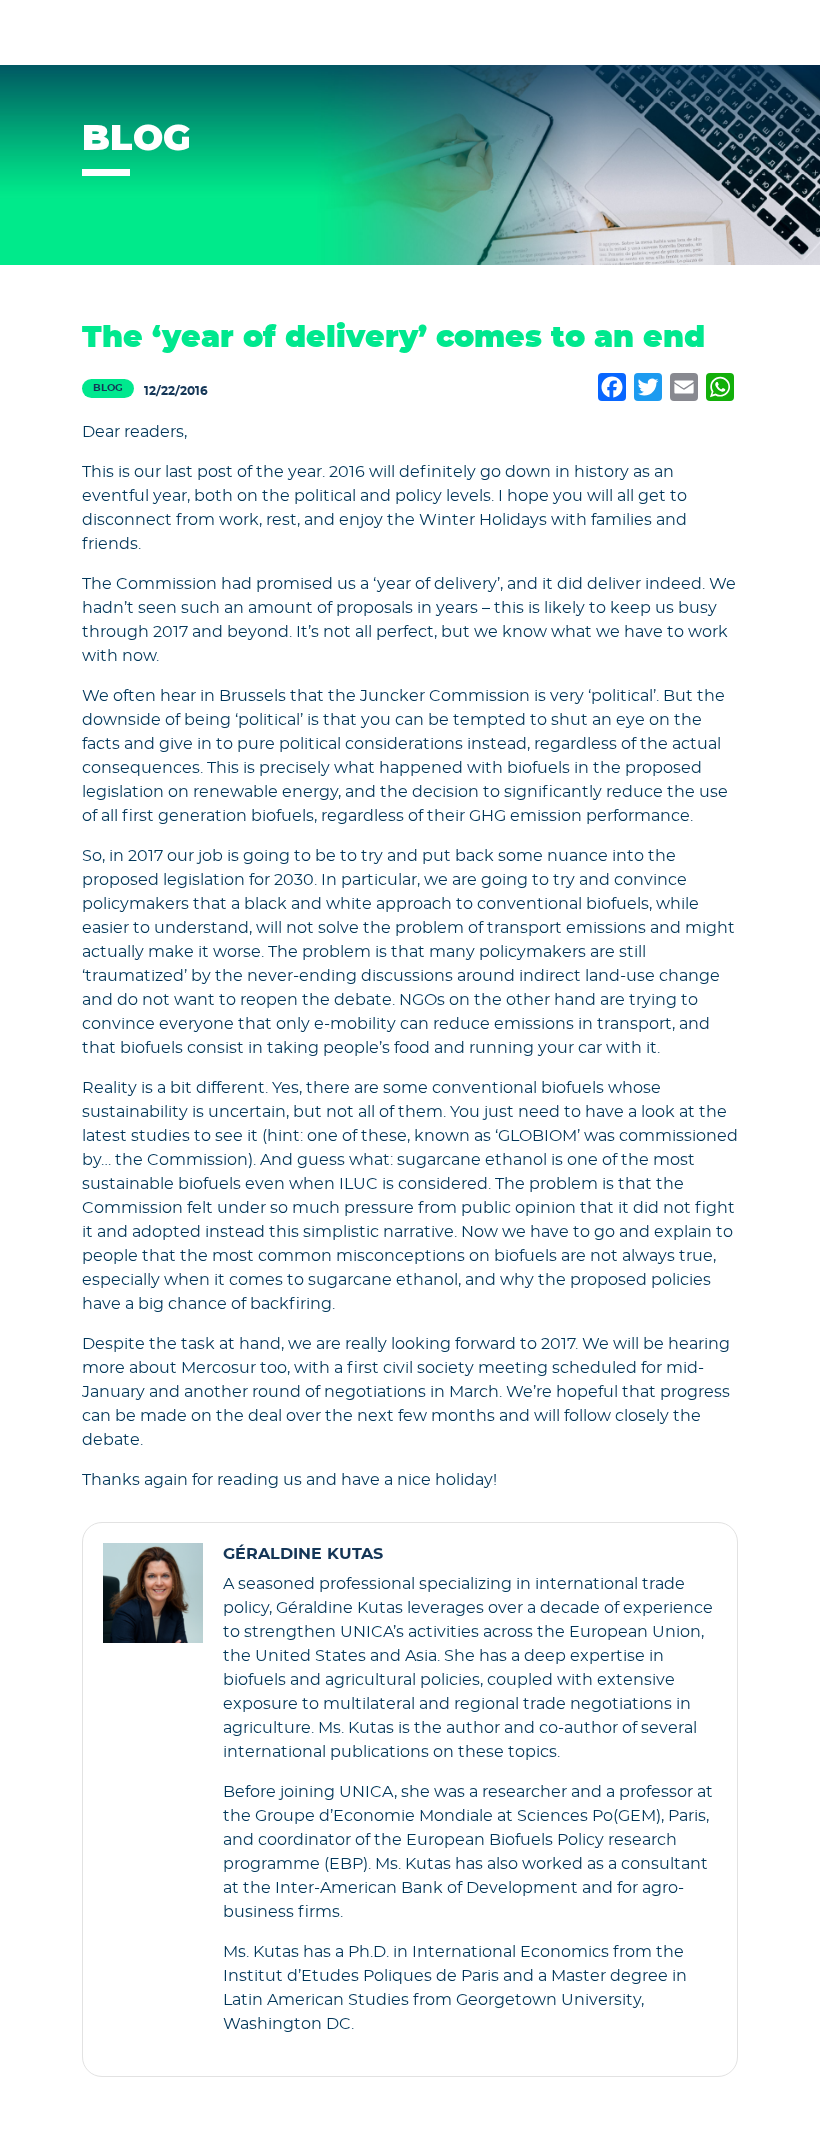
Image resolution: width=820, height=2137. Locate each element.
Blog (108, 388)
